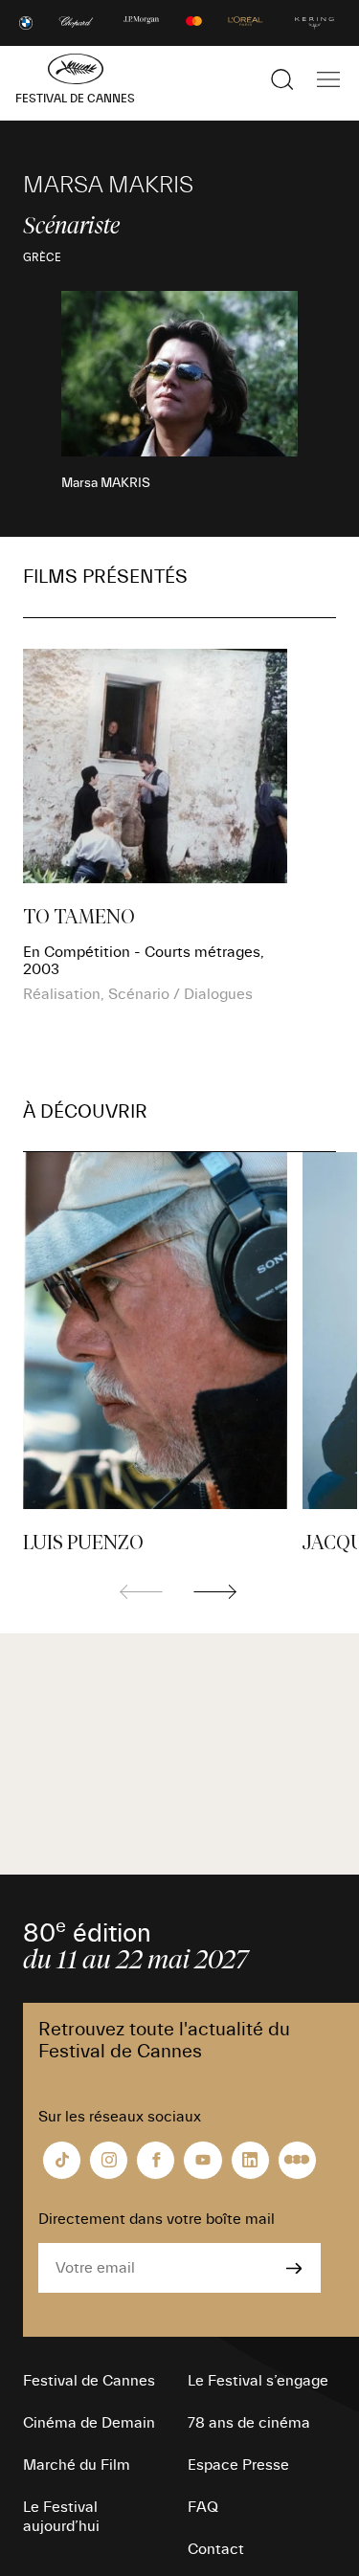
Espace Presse (238, 2465)
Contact (216, 2549)
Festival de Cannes (89, 2381)
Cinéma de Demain (89, 2423)
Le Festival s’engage (258, 2381)
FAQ (203, 2507)
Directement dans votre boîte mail (157, 2219)
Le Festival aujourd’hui (61, 2517)
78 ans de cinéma (249, 2423)
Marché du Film (77, 2465)
